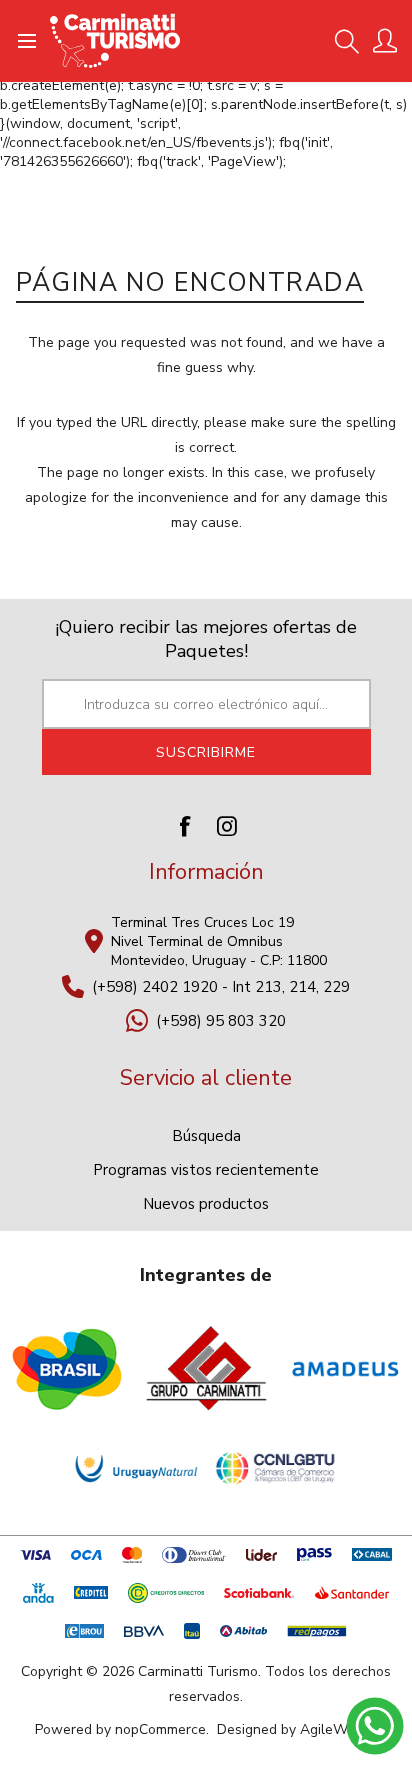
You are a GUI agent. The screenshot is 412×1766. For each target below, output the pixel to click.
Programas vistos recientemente (206, 1170)
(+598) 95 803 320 (221, 1021)
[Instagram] (227, 826)
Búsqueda (206, 1136)
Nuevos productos (206, 1204)
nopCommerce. (162, 1729)
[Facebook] (185, 826)
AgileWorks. (338, 1729)
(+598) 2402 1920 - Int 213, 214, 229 (221, 987)
